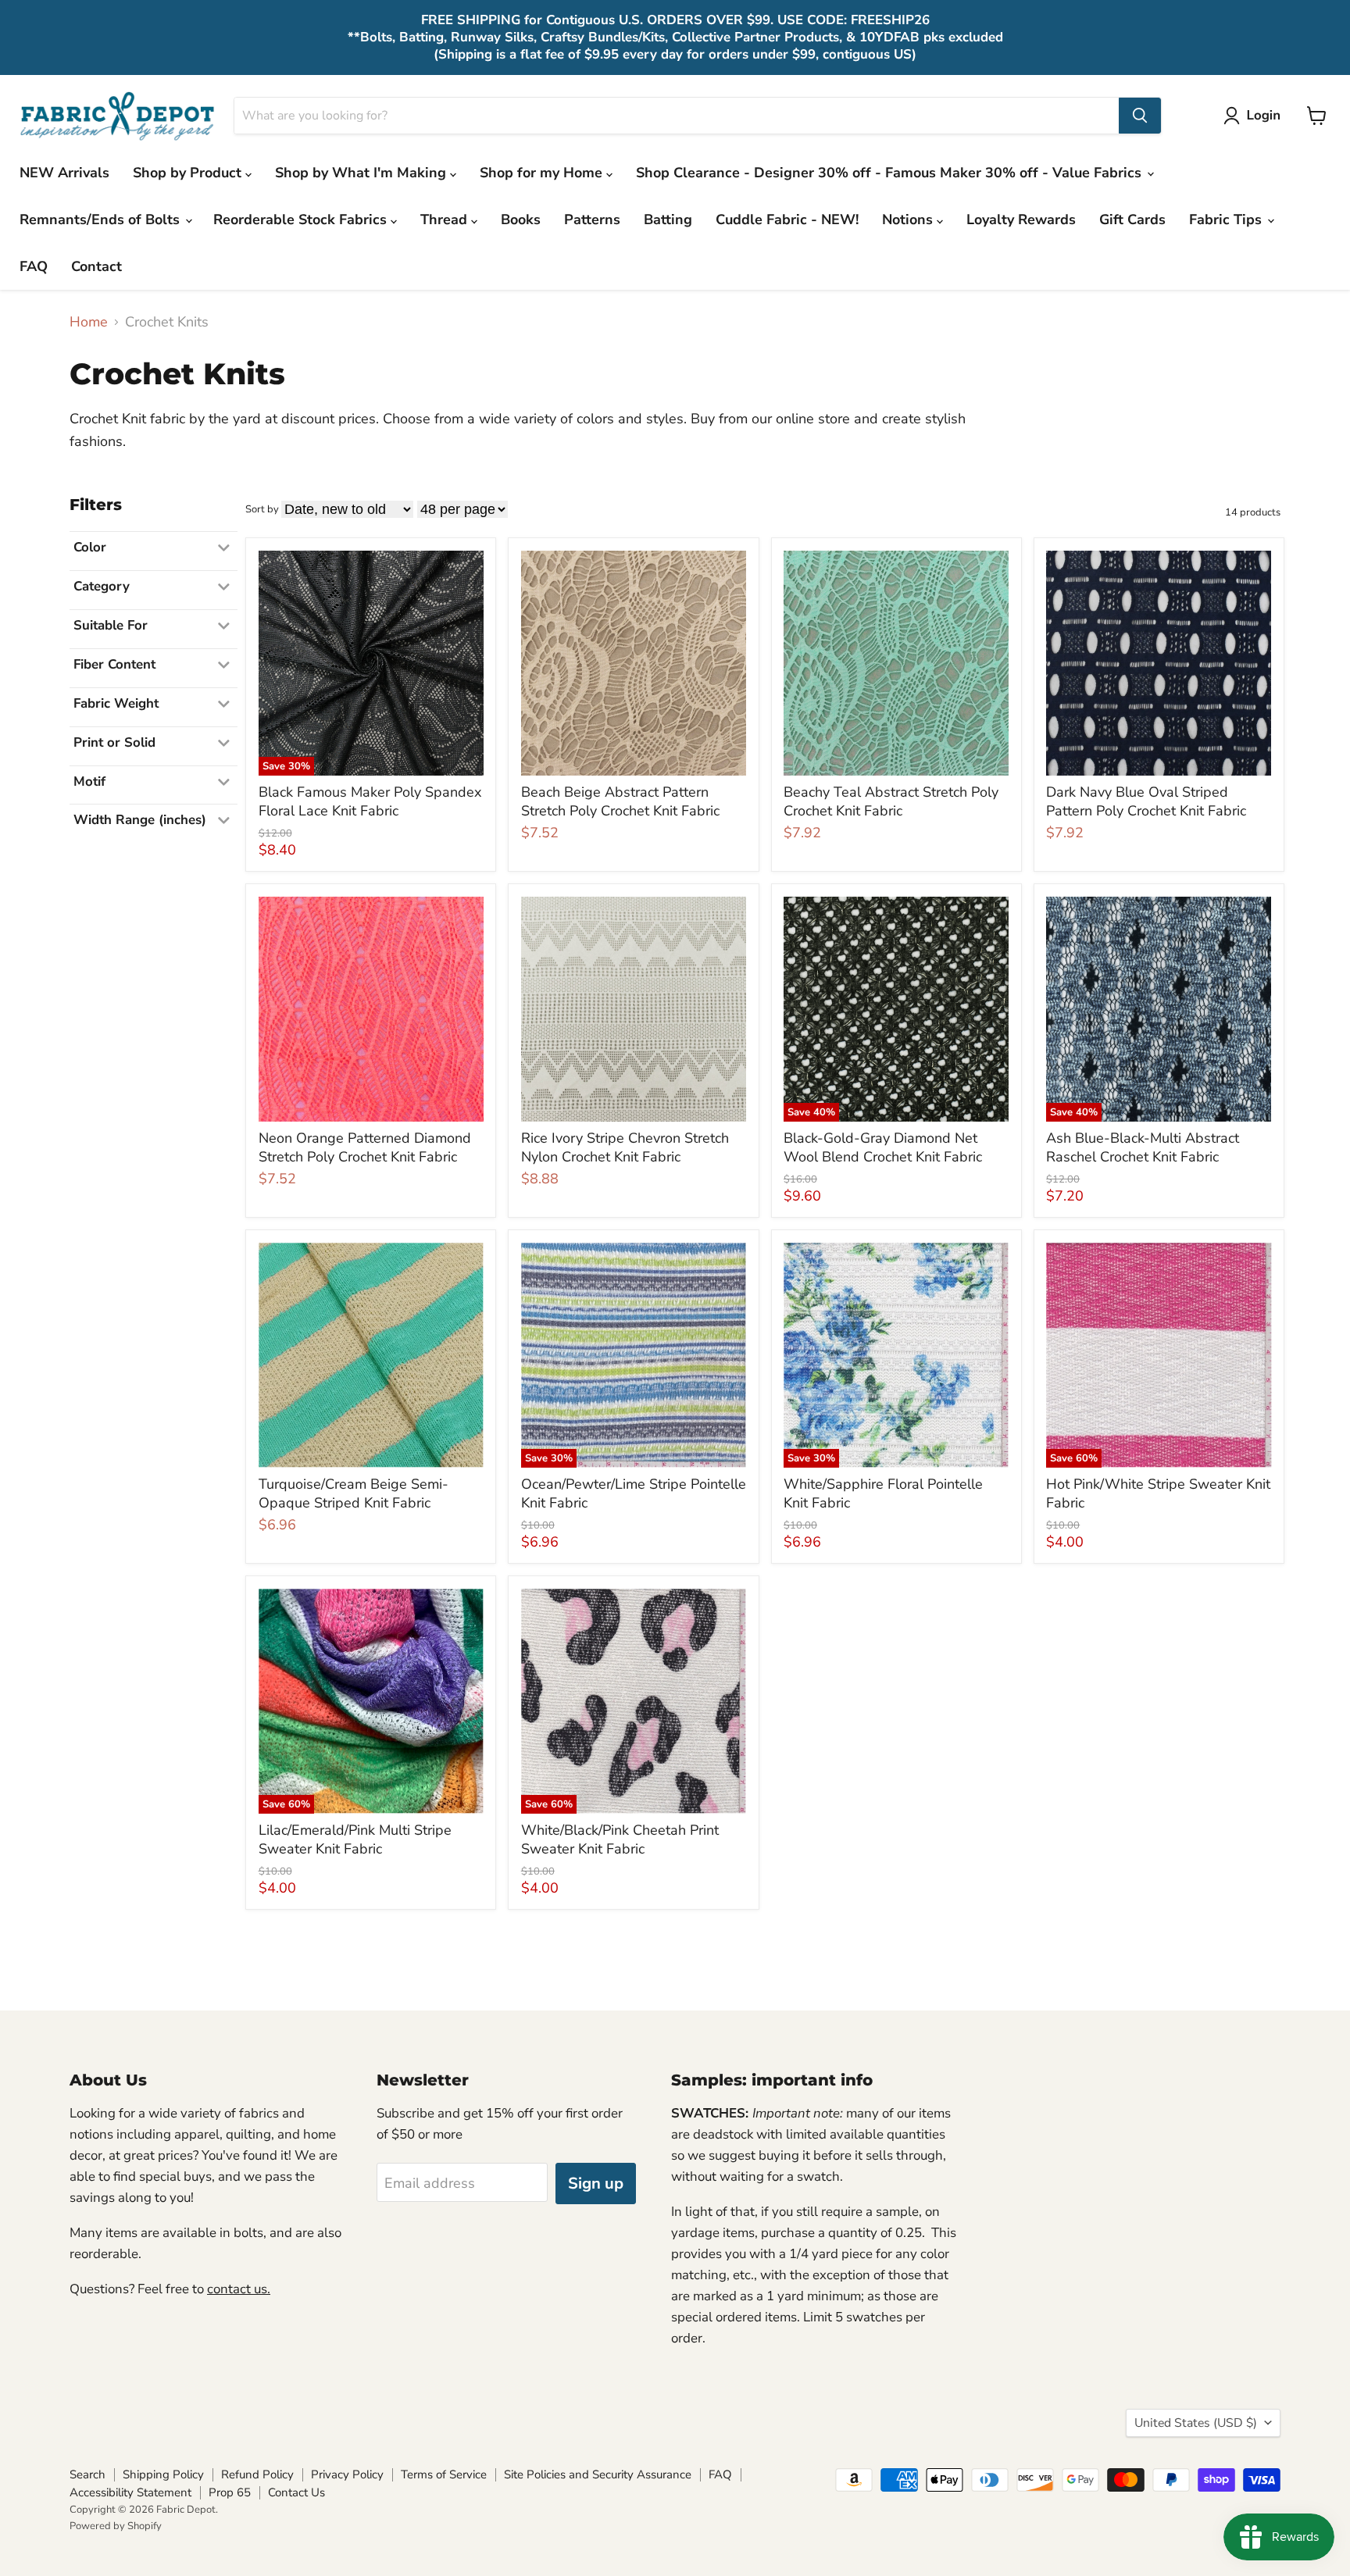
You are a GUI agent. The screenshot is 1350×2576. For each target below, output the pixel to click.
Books (521, 219)
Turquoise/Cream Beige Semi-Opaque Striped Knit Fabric (354, 1493)
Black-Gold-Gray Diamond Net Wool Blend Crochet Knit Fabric (883, 1147)
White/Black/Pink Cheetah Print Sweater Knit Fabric (620, 1839)
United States (1196, 2423)
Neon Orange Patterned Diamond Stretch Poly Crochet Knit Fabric (365, 1147)
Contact (96, 266)
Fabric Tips (1227, 219)
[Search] (1140, 116)
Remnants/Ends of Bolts (102, 219)
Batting (668, 219)
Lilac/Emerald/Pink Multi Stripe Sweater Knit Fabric (355, 1839)
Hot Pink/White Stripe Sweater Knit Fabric (1158, 1493)
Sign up (596, 2184)
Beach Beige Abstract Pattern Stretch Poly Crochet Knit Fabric (620, 801)
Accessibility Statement (130, 2492)
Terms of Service (444, 2474)
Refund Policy (257, 2474)
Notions (909, 219)
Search (87, 2474)
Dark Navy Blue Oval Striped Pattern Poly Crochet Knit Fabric (1146, 801)
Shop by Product (189, 173)
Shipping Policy (163, 2474)
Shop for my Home (543, 173)
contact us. (239, 2289)
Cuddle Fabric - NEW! (787, 219)
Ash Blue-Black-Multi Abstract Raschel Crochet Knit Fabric (1143, 1147)
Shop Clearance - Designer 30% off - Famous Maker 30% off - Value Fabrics (891, 173)
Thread (446, 219)
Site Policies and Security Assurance (598, 2474)
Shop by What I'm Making (362, 173)
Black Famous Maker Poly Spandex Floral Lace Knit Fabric (370, 801)
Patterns (592, 219)
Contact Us (296, 2492)
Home (89, 322)
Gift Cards (1132, 219)
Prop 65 (230, 2492)
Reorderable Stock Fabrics (302, 219)
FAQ (34, 266)
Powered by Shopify (116, 2526)
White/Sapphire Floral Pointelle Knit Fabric (883, 1493)
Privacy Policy (347, 2474)
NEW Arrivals (64, 173)
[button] (1255, 116)
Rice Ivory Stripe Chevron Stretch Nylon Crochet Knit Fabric (625, 1147)
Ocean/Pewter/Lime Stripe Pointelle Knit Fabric (634, 1493)
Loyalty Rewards (1021, 219)
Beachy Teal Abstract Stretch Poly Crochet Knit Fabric (891, 801)
